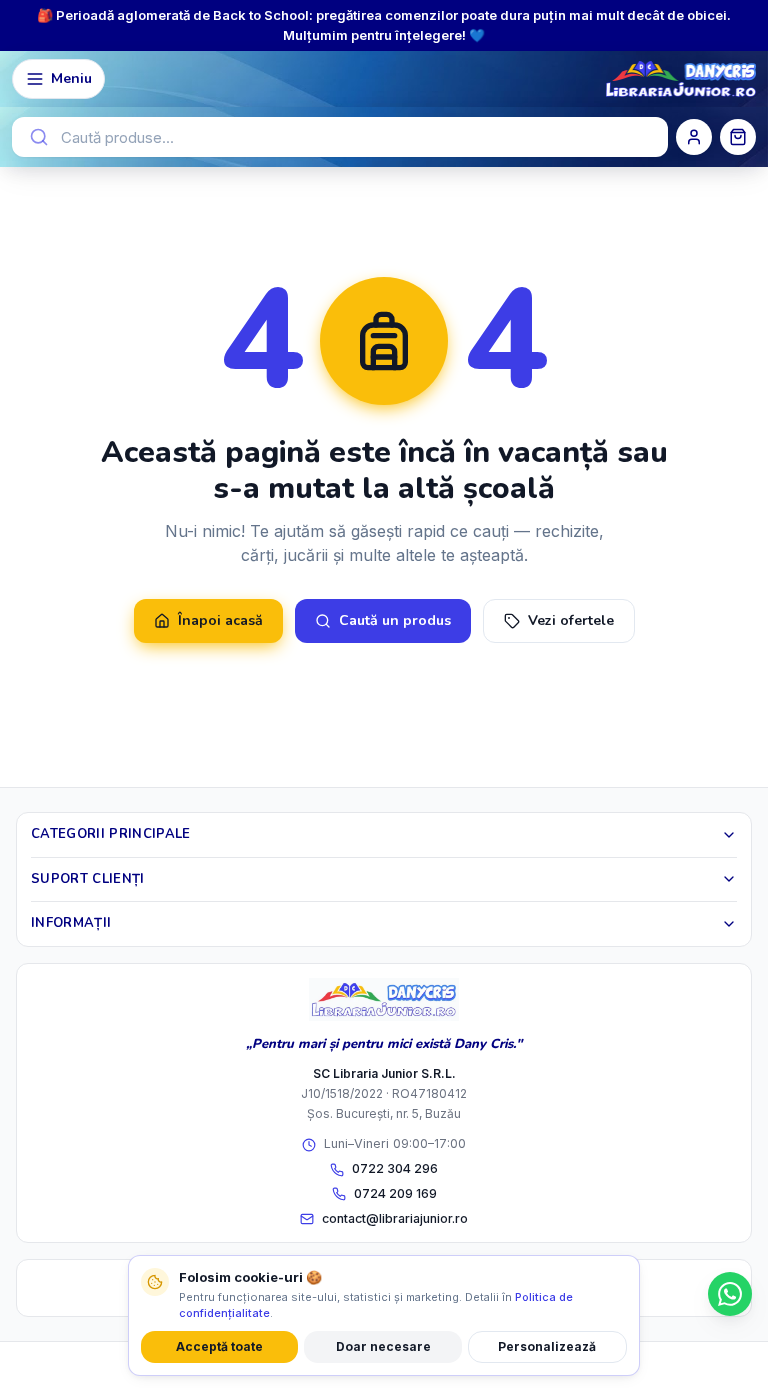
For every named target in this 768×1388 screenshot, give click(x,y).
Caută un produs (395, 620)
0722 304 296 (395, 1168)
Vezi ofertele (571, 620)
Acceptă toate (219, 1346)
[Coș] (738, 137)
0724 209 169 (395, 1193)
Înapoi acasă (220, 620)
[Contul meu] (694, 137)
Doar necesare (383, 1346)
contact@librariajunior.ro (395, 1218)
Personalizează (547, 1346)
